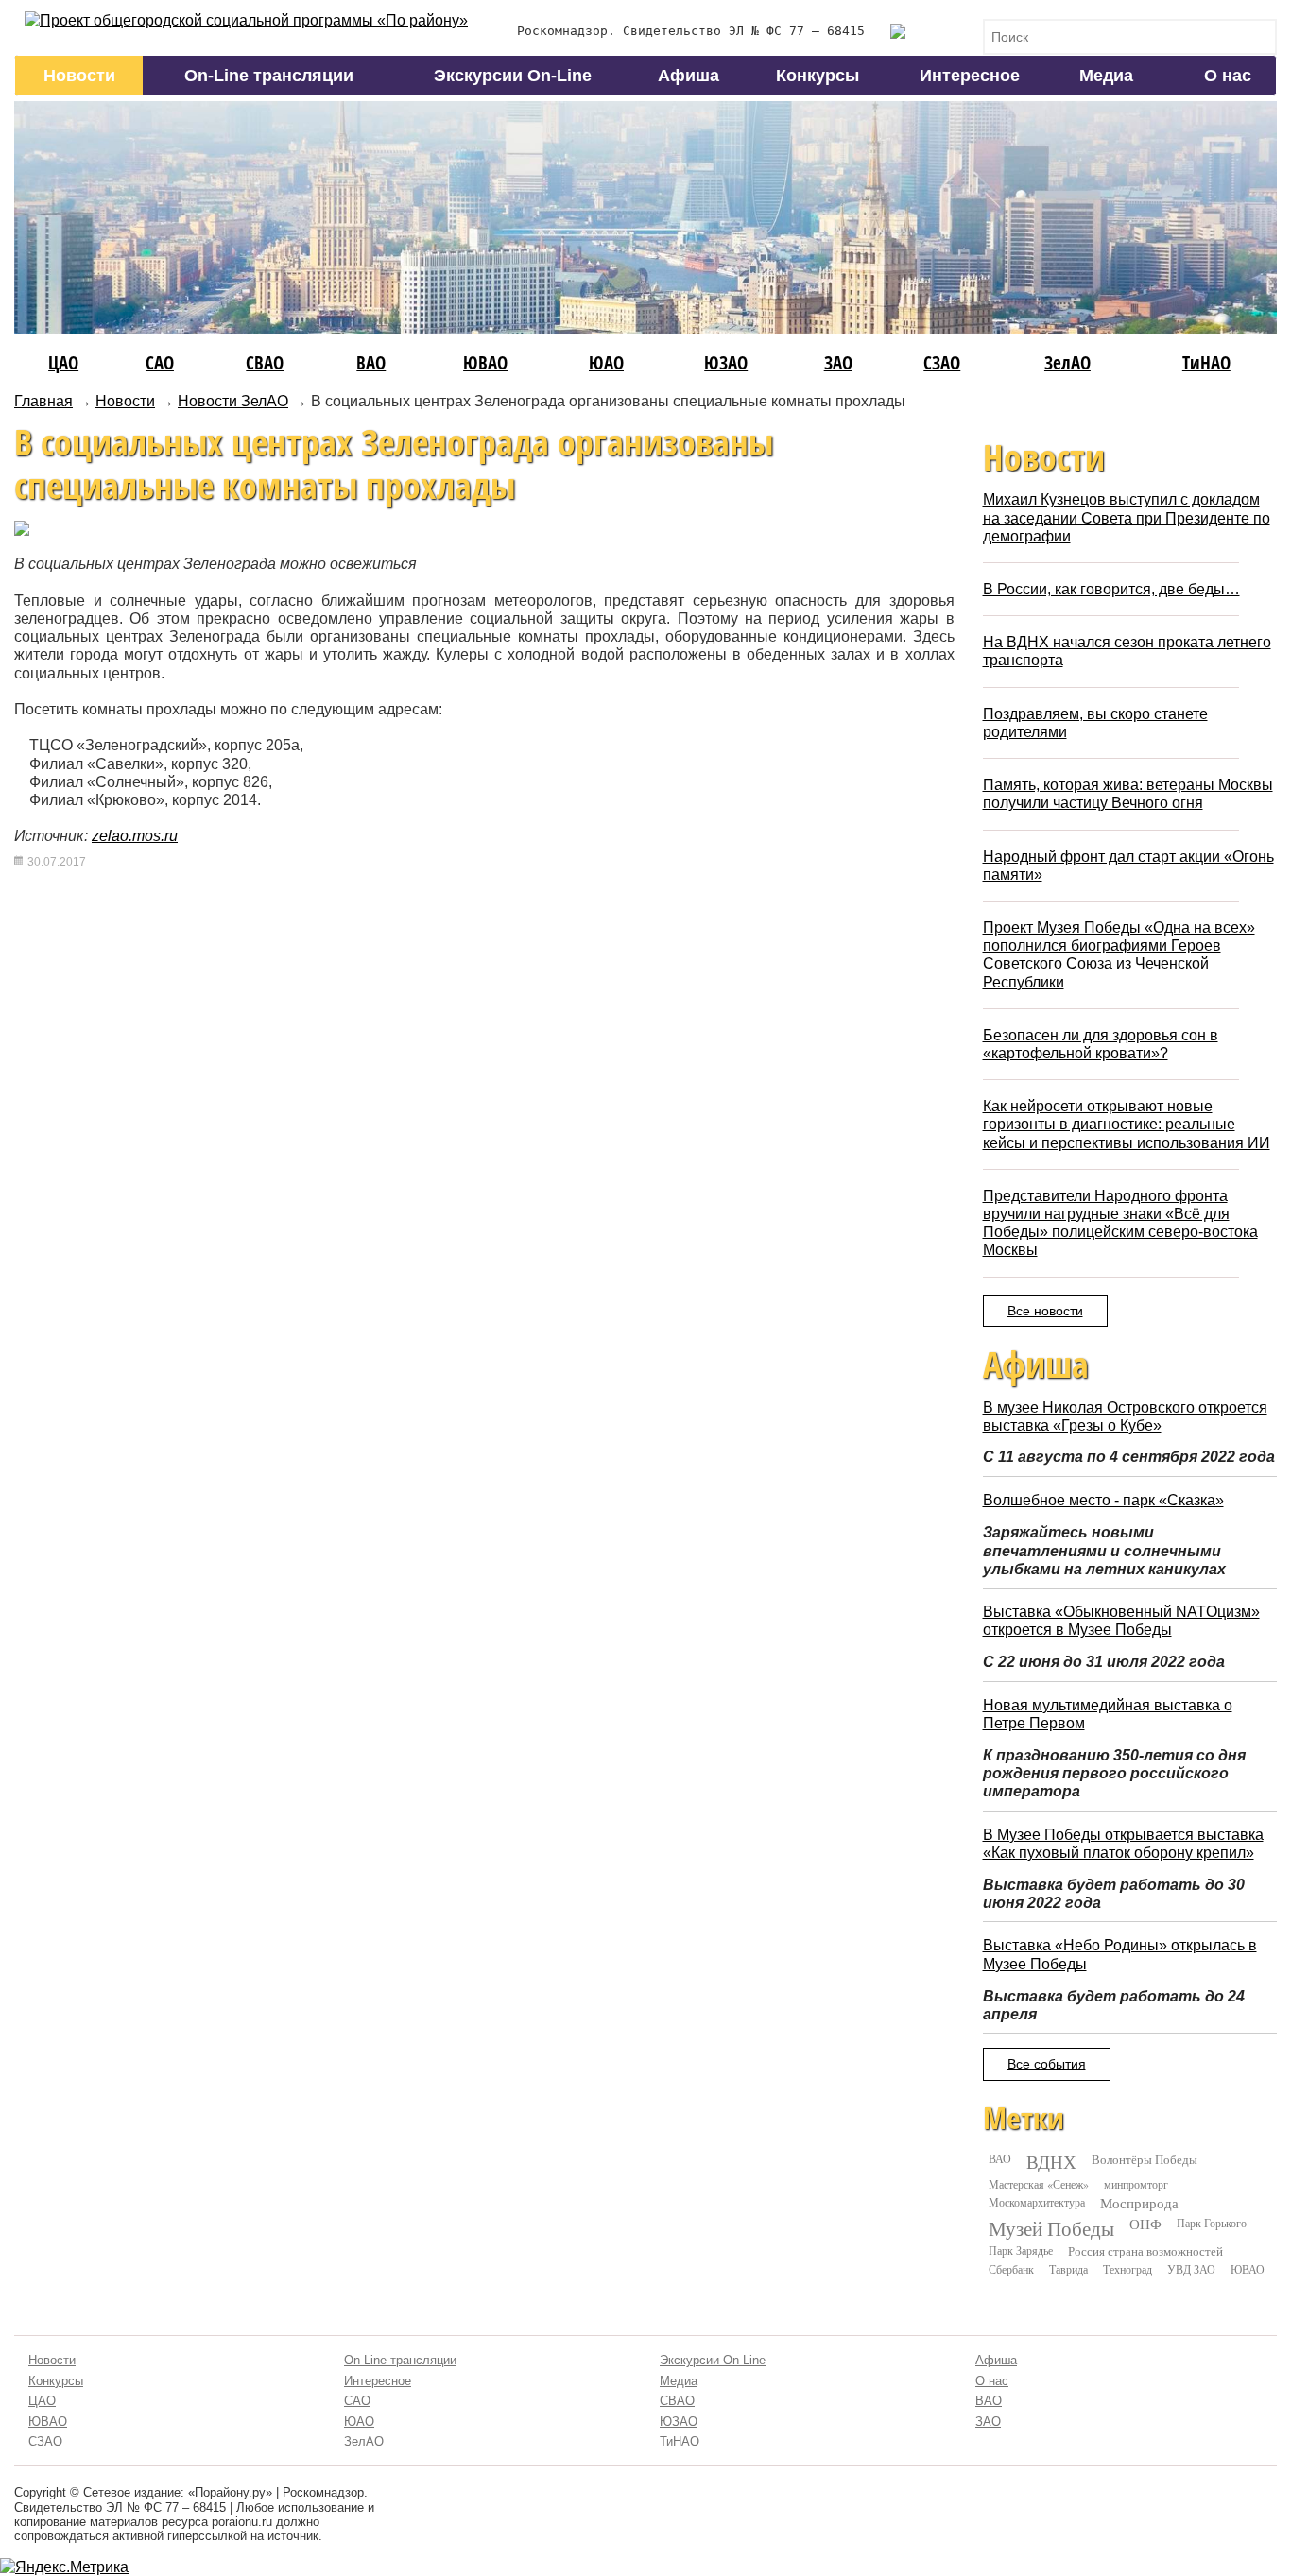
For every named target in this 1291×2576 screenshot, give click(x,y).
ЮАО (606, 362)
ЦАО (63, 362)
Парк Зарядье (1021, 2250)
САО (160, 362)
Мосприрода (1139, 2203)
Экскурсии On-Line (513, 76)
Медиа (1106, 76)
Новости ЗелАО (233, 401)
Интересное (970, 76)
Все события (1047, 2064)
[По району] (246, 20)
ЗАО (838, 362)
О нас (1228, 76)
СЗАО (942, 362)
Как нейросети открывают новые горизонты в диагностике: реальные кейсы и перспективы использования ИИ (1127, 1124)
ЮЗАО (726, 362)
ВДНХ (1051, 2162)
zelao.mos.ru (135, 836)
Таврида (1068, 2269)
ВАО (371, 362)
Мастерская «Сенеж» (1039, 2184)
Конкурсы (818, 76)
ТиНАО (1206, 362)
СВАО (265, 362)
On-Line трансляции (269, 76)
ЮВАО (485, 362)
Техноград (1127, 2269)
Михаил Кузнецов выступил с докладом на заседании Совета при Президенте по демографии (1127, 517)
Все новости (1045, 1311)
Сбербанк (1011, 2269)
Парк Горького (1212, 2223)
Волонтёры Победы (1145, 2159)
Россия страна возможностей (1145, 2251)
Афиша (689, 76)
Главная (43, 401)
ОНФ (1145, 2224)
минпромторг (1136, 2184)
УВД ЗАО (1191, 2269)
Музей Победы (1051, 2228)
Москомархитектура (1037, 2202)
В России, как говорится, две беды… (1111, 589)
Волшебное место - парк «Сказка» (1103, 1500)
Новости (79, 76)
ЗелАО (1067, 362)
